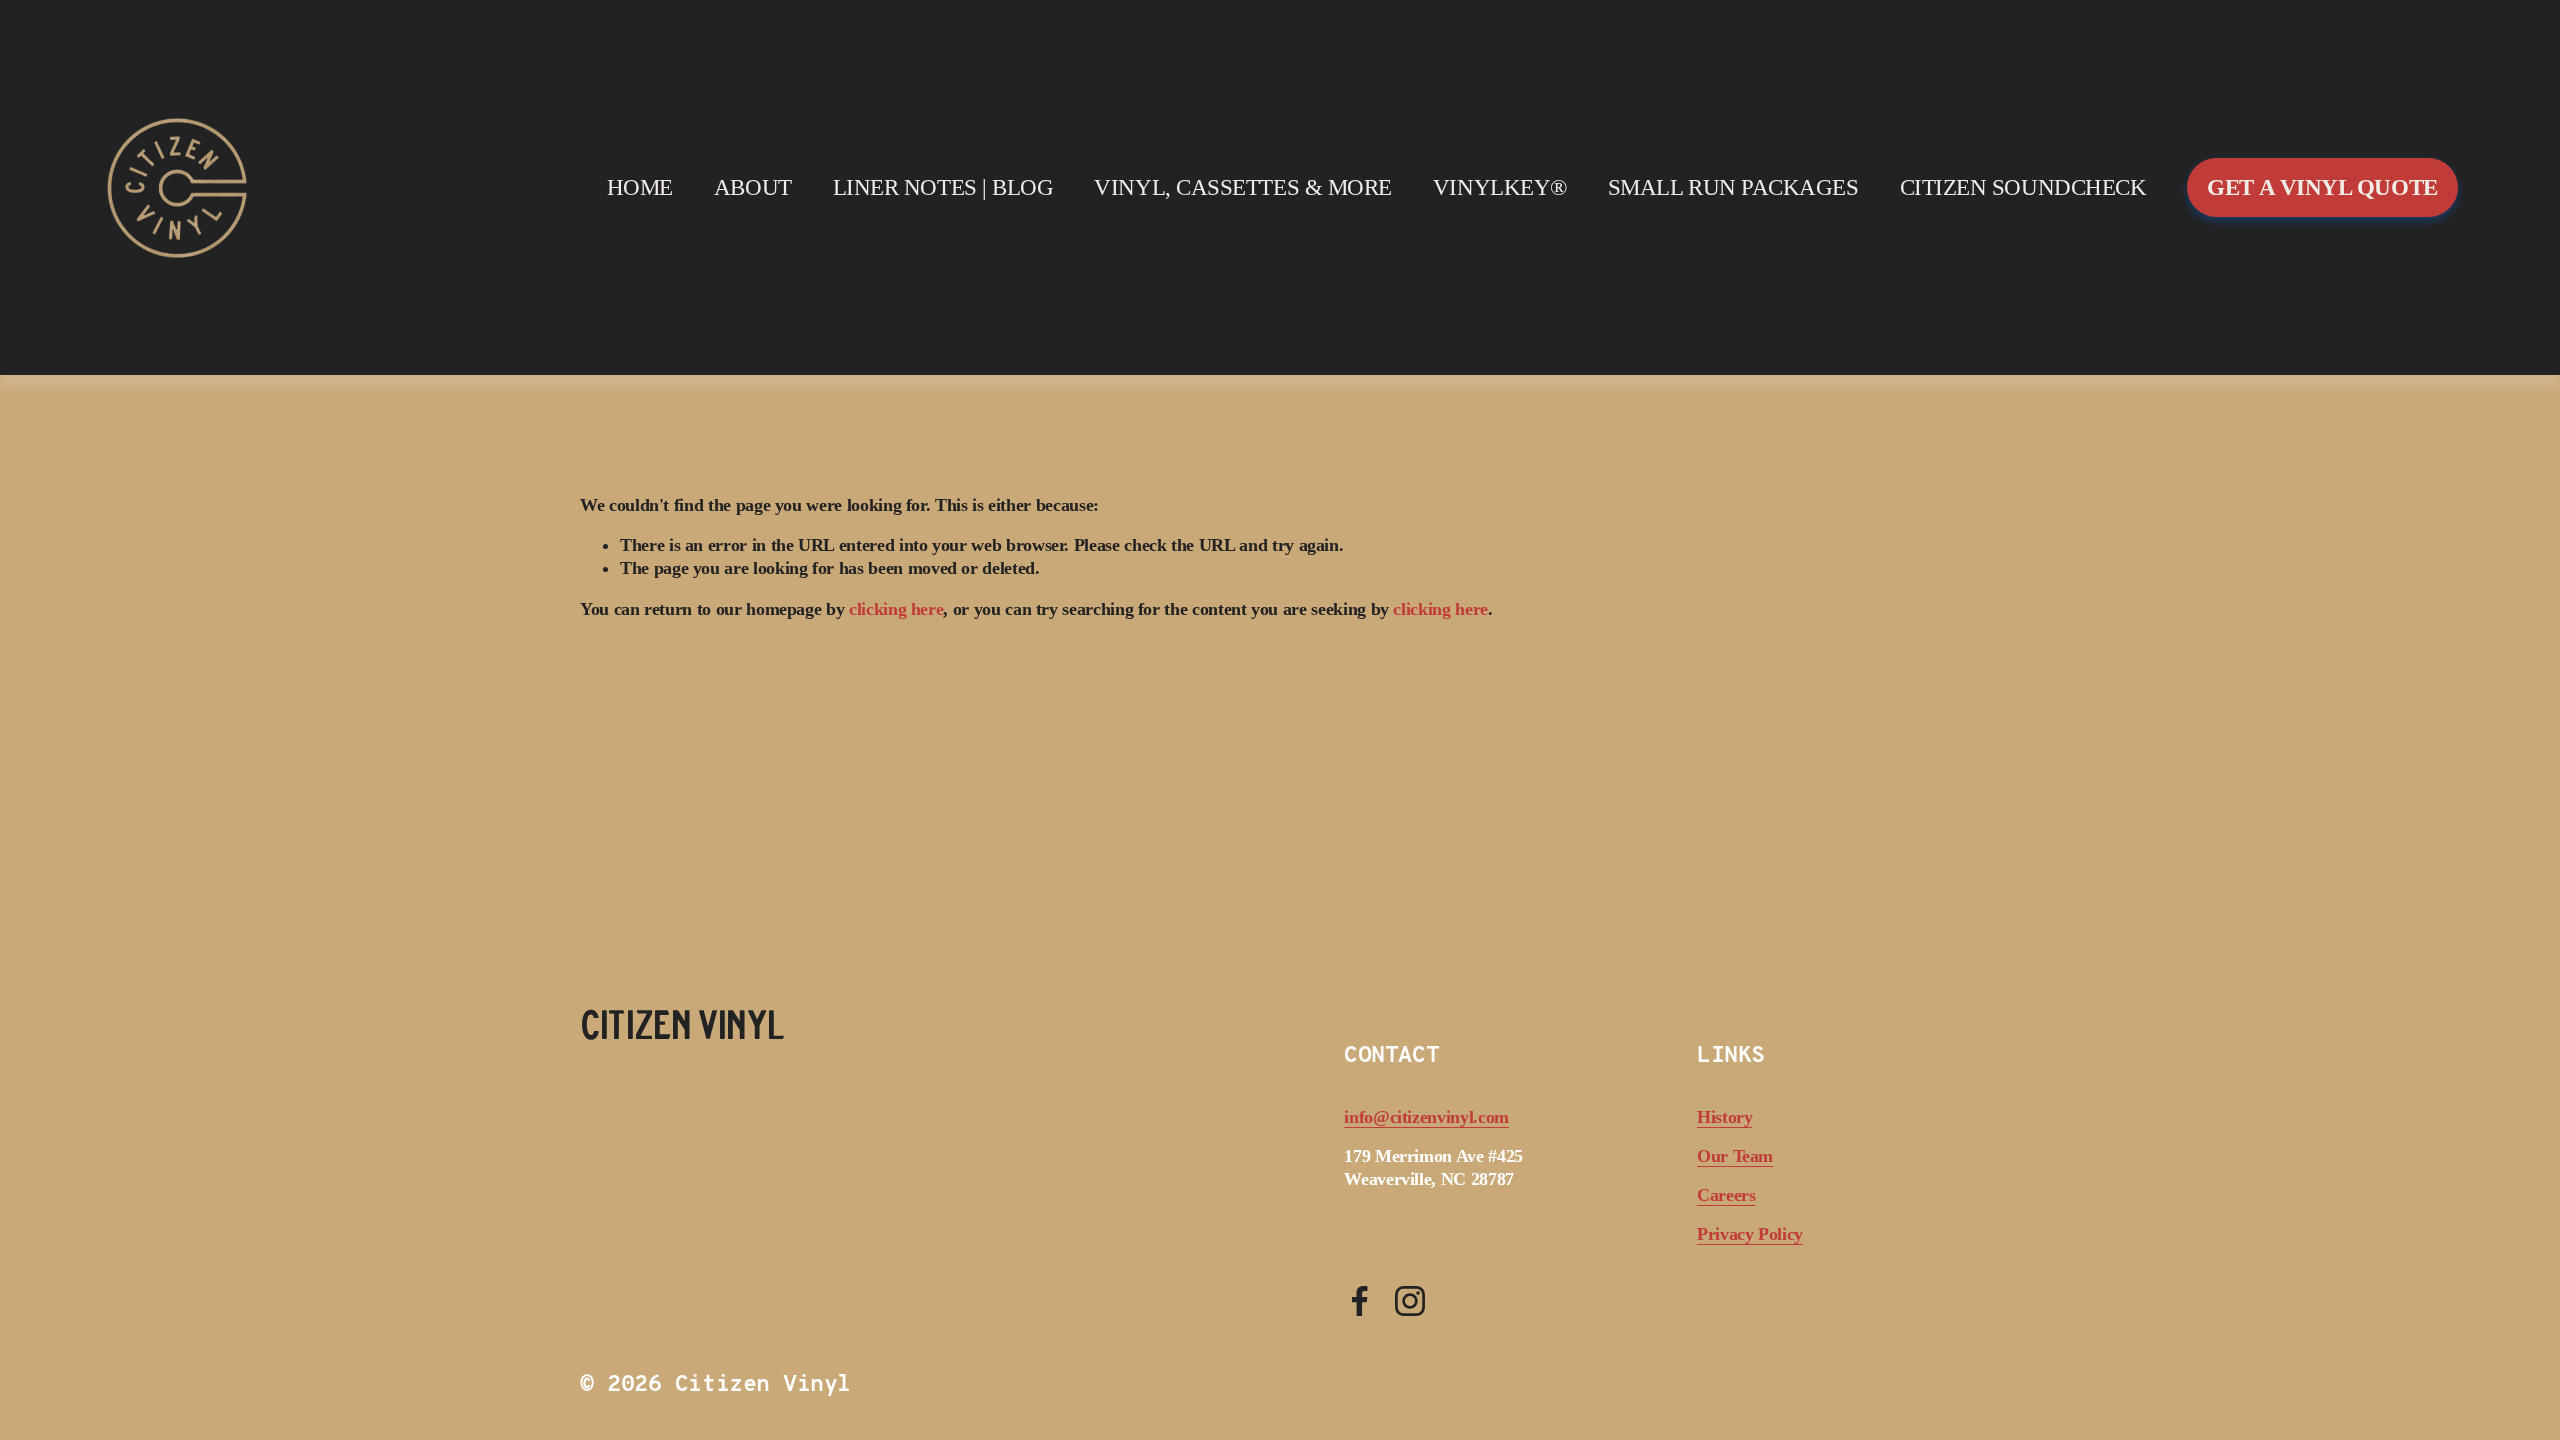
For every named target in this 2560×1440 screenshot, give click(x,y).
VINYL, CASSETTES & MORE (1243, 187)
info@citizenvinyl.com (1426, 1117)
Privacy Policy (1750, 1234)
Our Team (1735, 1156)
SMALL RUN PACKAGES (1733, 187)
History (1725, 1117)
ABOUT (753, 187)
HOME (640, 187)
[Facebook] (1360, 1301)
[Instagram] (1410, 1301)
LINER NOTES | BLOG (943, 187)
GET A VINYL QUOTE (2322, 187)
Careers (1726, 1195)
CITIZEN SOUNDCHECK (2023, 187)
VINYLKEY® (1500, 187)
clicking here (896, 609)
